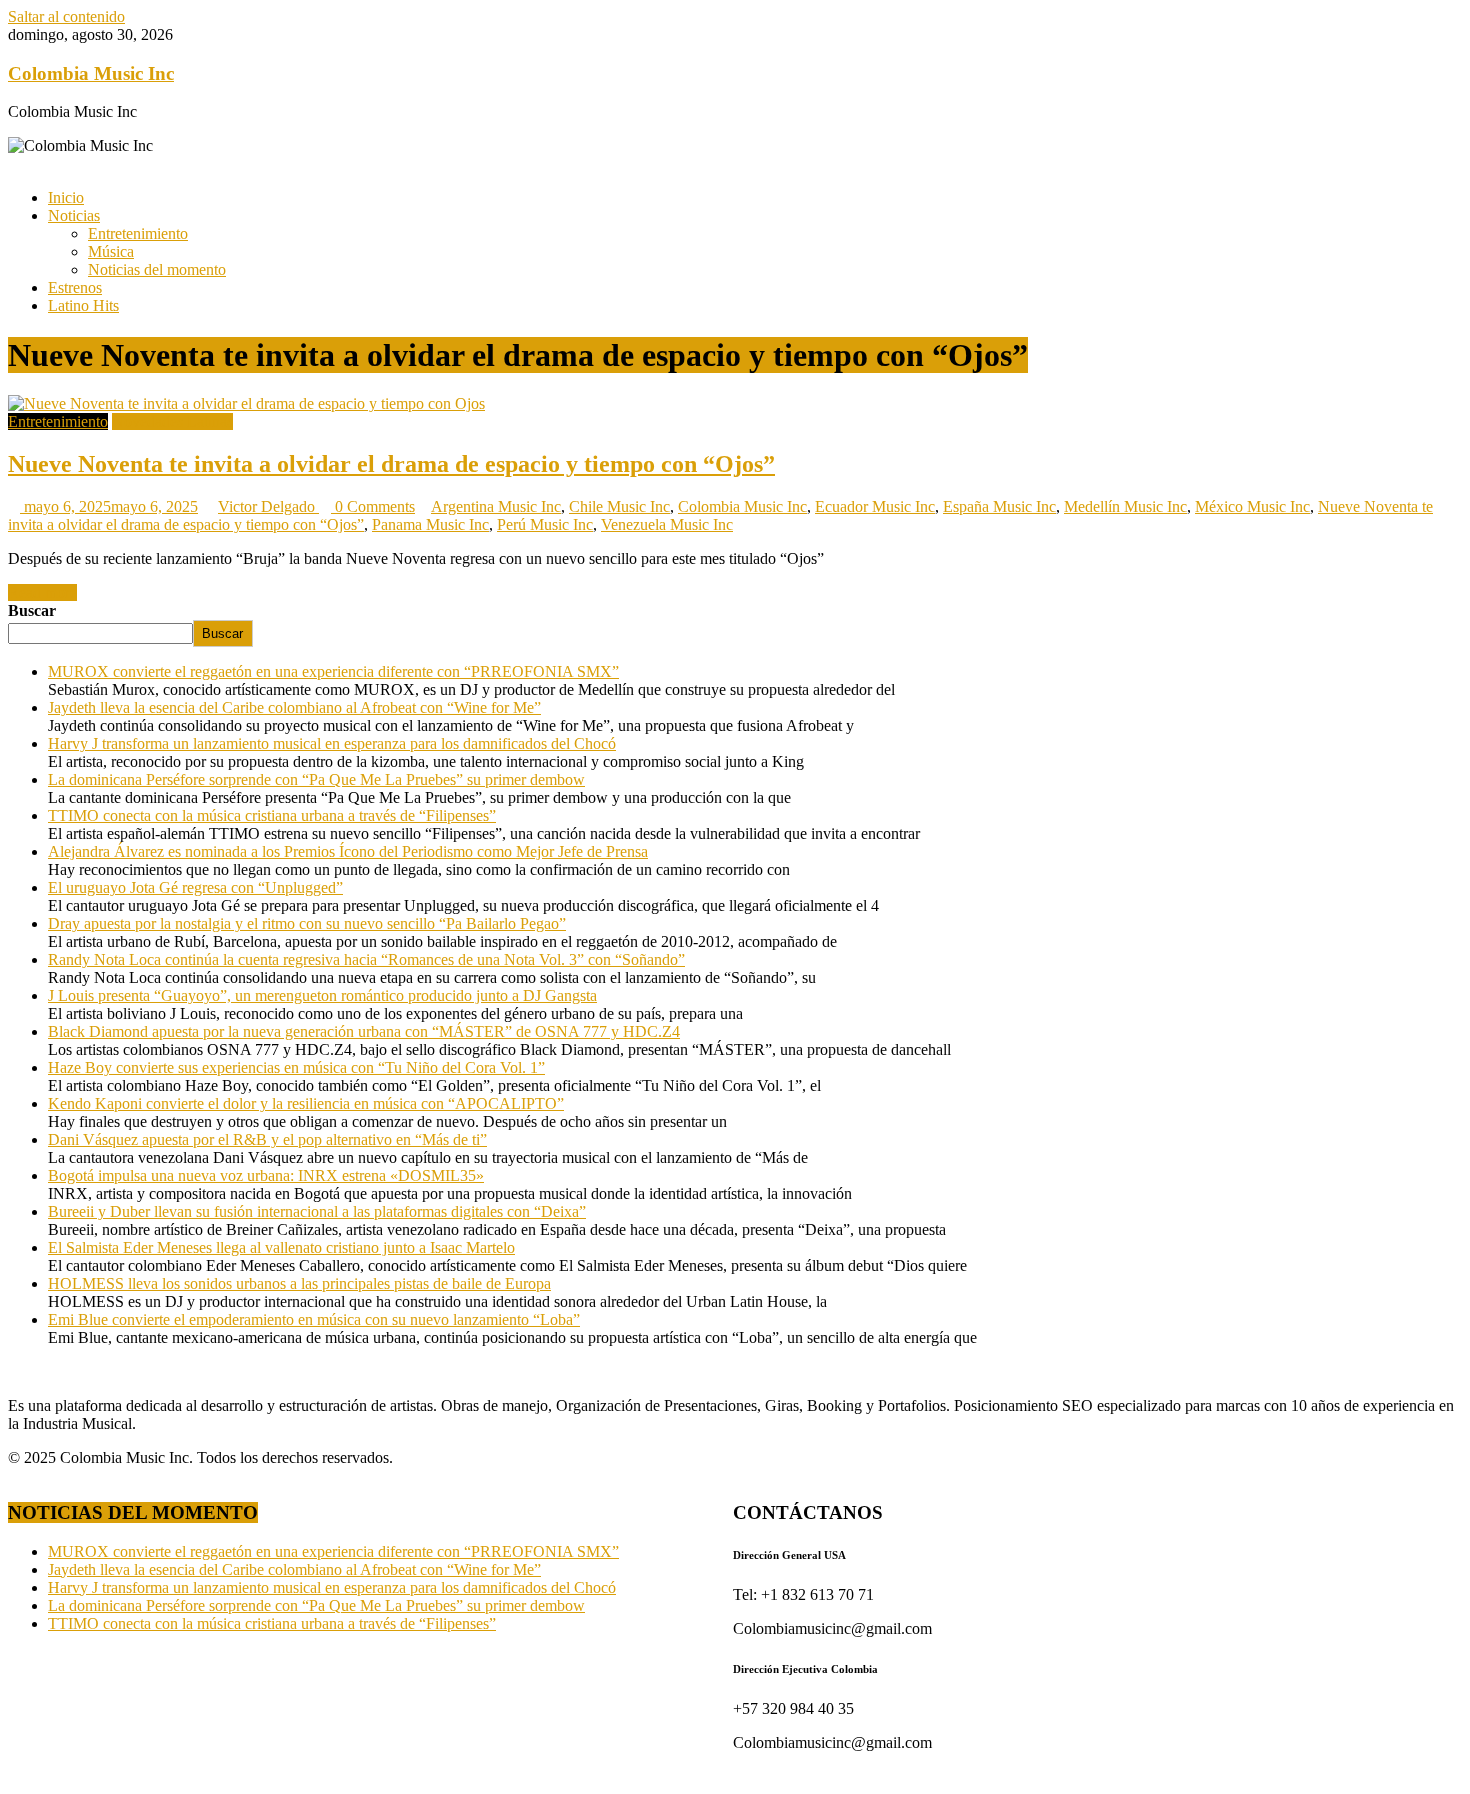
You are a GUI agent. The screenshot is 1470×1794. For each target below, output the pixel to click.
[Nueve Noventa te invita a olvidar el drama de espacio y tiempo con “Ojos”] (246, 403)
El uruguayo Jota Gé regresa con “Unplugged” (195, 887)
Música (111, 251)
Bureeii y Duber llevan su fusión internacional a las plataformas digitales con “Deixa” (317, 1211)
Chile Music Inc (619, 506)
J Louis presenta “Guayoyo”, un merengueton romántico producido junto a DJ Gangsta (322, 995)
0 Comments (373, 506)
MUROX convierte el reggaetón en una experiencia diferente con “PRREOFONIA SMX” (333, 671)
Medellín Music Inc (1125, 506)
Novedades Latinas (172, 421)
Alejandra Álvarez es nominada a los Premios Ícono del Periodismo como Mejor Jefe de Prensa (348, 851)
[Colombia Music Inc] (14, 163)
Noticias (74, 215)
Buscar (32, 610)
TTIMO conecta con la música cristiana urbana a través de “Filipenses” (272, 815)
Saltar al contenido (66, 16)
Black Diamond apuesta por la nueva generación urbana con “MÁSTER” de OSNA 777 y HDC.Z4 (364, 1031)
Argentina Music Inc (496, 506)
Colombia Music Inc (91, 73)
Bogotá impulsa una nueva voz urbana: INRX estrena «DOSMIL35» (266, 1175)
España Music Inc (999, 506)
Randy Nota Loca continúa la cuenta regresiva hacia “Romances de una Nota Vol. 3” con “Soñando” (366, 959)
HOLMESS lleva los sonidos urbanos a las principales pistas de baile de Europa (299, 1283)
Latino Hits (83, 305)
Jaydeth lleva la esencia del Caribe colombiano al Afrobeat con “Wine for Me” (294, 707)
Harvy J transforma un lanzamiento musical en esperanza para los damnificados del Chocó (332, 743)
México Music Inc (1252, 506)
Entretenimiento (138, 233)
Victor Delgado (268, 506)
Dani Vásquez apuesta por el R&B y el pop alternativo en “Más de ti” (267, 1139)
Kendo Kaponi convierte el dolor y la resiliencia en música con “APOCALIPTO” (306, 1103)
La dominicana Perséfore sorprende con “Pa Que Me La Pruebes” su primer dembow (316, 779)
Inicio (66, 197)
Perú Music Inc (545, 524)
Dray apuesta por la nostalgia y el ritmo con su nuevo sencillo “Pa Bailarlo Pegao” (307, 923)
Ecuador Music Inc (875, 506)
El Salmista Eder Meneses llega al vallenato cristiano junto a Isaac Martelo (281, 1247)
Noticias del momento (157, 269)
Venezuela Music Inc (667, 524)
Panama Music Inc (430, 524)
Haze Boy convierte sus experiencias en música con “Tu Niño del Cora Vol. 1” (296, 1067)
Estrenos (75, 287)
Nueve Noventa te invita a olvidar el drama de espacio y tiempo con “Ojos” (391, 464)
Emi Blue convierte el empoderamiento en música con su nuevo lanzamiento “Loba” (314, 1319)
